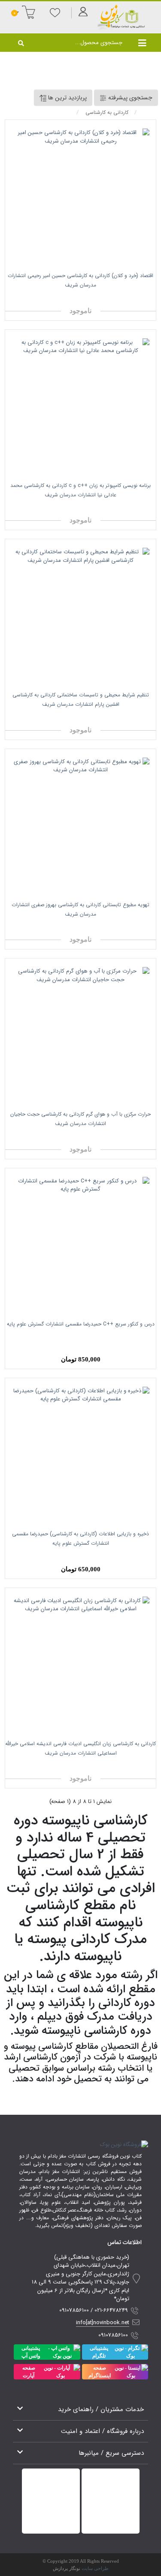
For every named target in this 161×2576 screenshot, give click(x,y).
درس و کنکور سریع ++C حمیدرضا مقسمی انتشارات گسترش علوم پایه (81, 1324)
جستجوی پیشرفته (129, 98)
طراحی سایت (95, 2568)
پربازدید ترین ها (67, 98)
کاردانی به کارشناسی (107, 112)
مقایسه (113, 298)
